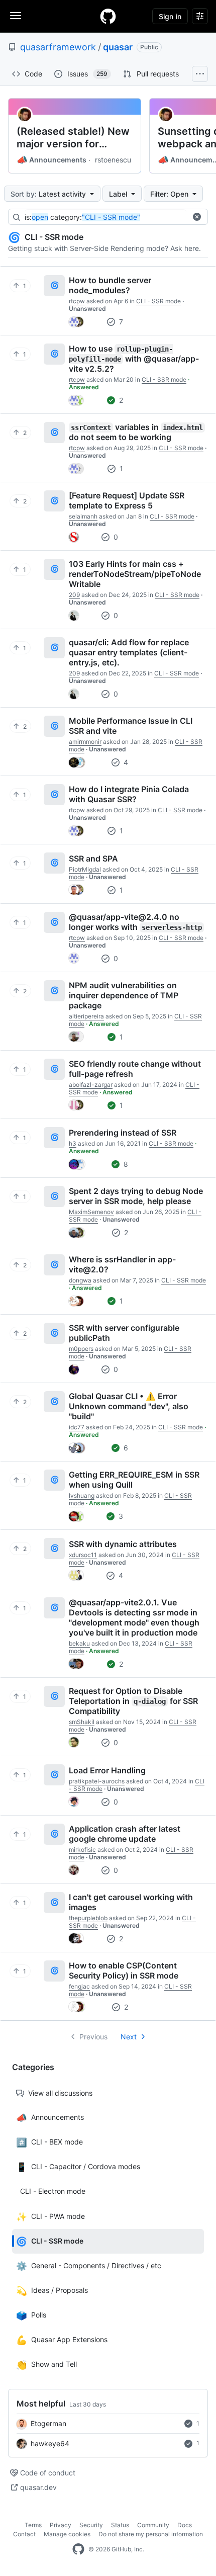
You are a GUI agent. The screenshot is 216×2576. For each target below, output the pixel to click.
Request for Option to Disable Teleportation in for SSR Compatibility (133, 1701)
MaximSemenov (91, 1212)
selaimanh (83, 516)
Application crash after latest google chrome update (125, 1834)
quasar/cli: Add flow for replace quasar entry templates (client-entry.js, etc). (129, 652)
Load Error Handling (107, 1770)
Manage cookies (67, 2534)
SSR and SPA (93, 858)
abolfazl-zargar (91, 1085)
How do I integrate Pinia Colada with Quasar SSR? (129, 794)
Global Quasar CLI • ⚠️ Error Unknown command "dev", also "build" (129, 1406)
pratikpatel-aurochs (97, 1781)
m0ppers (81, 1349)
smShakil (82, 1722)
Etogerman (48, 2423)
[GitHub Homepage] (78, 2549)
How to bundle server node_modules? (110, 285)
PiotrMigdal (85, 869)
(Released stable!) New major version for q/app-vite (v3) (73, 138)
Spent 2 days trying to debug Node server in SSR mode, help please (136, 1196)
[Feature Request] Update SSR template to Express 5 (127, 500)
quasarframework (58, 47)
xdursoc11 (83, 1555)
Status (120, 2525)
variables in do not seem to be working (136, 432)
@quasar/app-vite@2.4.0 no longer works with (135, 922)
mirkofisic (82, 1850)
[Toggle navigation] (16, 16)
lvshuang (82, 1495)
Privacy (61, 2525)
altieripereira (86, 1016)
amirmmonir (85, 742)
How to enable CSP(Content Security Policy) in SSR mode (124, 1970)
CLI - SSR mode (158, 301)
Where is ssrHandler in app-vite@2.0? (122, 1264)
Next (129, 2037)
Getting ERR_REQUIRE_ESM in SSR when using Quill (134, 1480)
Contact (24, 2534)
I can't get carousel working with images (131, 1902)
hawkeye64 (50, 2443)
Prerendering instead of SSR (123, 1133)
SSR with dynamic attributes (123, 1544)
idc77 (77, 1427)
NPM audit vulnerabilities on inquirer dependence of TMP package (124, 995)
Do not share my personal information (151, 2534)
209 (74, 595)
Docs (185, 2525)
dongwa (80, 1280)
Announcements (51, 160)
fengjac (79, 1986)
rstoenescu (113, 160)
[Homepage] (108, 16)
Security (91, 2525)
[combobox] (105, 217)
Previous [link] (93, 2037)
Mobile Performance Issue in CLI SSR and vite (131, 726)
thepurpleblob (88, 1918)
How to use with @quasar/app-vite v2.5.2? (134, 359)
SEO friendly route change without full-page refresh (135, 1069)
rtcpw (77, 301)
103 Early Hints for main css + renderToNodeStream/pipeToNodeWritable (135, 574)
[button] (197, 217)
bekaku (79, 1643)
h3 (73, 1143)
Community (153, 2525)
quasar (118, 47)
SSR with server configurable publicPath (124, 1333)
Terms (33, 2525)
